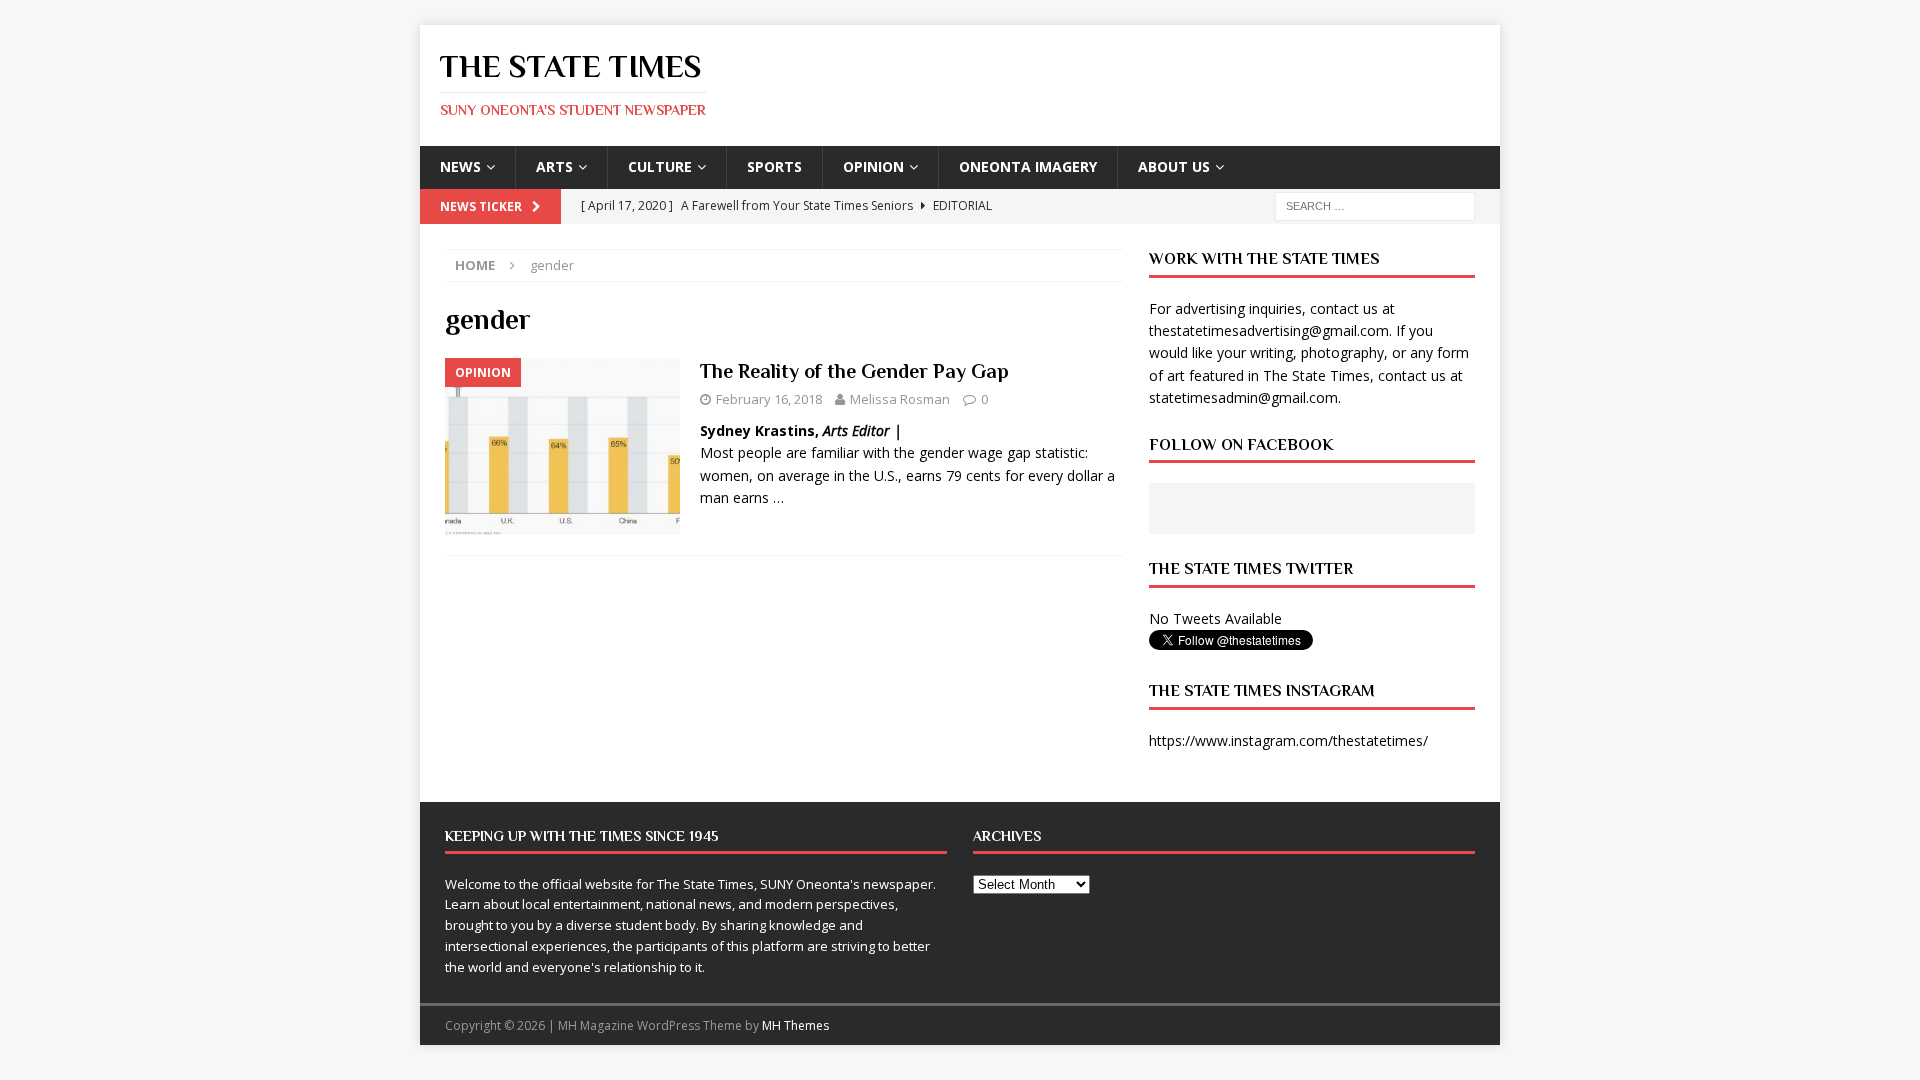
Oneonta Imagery (1028, 166)
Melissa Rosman (900, 399)
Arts (554, 166)
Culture (660, 166)
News (460, 166)
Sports (774, 166)
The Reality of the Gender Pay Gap (854, 371)
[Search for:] (1375, 204)
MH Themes (795, 1025)
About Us (1174, 166)
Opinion (873, 166)
